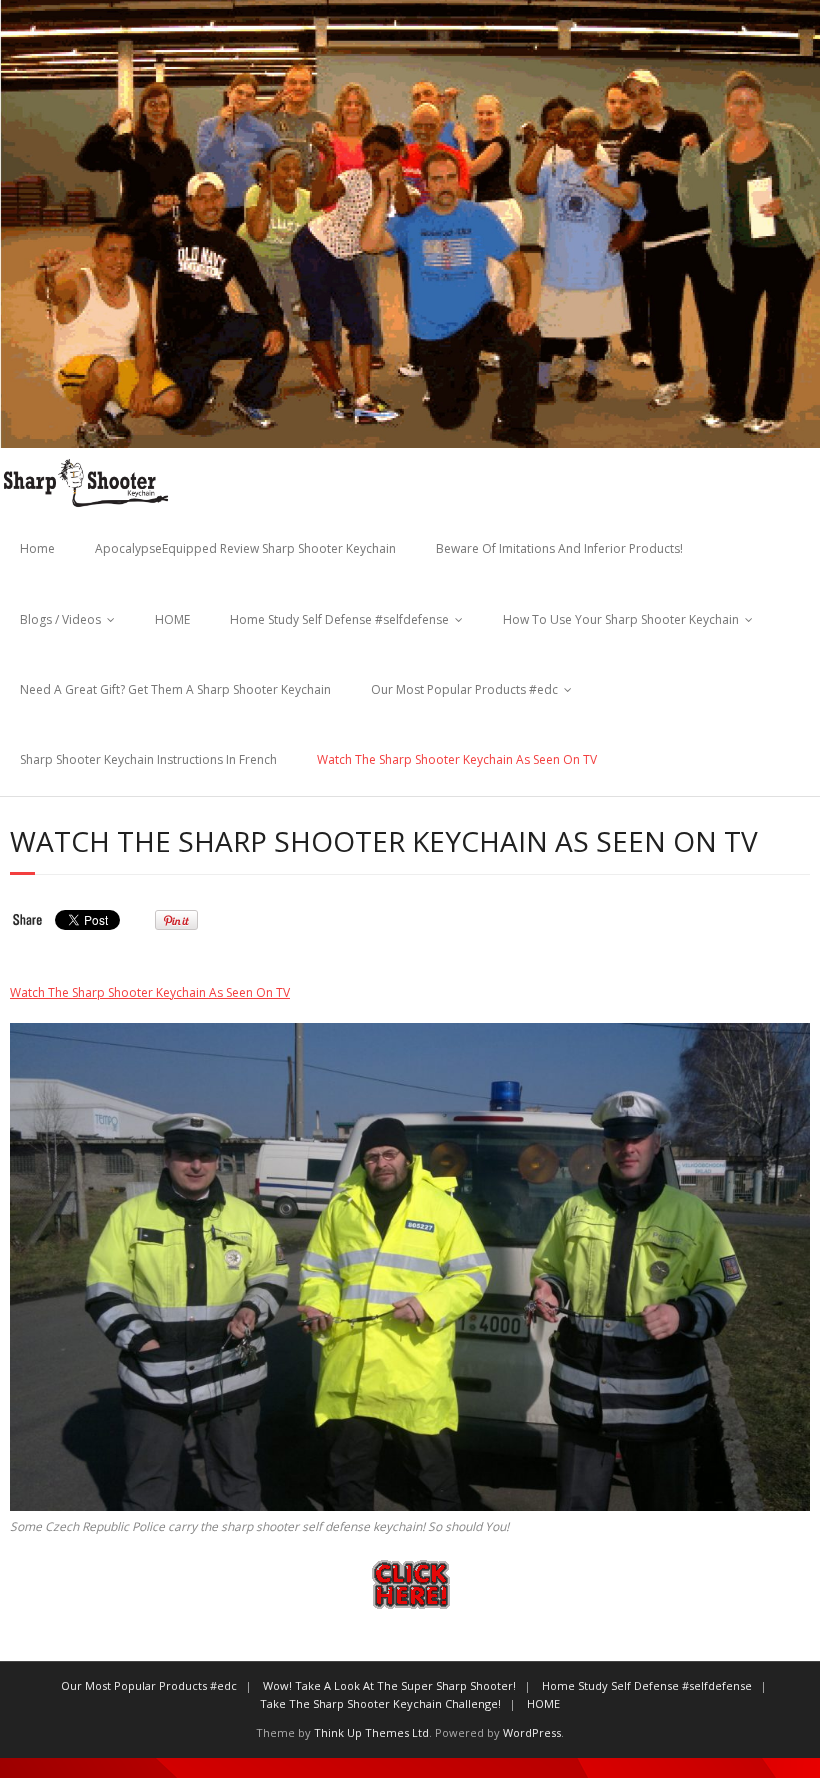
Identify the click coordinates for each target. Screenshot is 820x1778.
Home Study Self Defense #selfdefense (339, 619)
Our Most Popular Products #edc (464, 689)
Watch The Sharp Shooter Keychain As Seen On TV (457, 759)
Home (37, 548)
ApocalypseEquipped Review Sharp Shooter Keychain (245, 548)
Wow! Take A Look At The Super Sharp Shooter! (389, 1685)
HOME (172, 619)
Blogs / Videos (60, 619)
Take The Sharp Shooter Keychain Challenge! (380, 1703)
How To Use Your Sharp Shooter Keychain (621, 619)
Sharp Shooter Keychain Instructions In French (148, 759)
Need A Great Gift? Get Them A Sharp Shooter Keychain (175, 689)
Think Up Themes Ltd (371, 1732)
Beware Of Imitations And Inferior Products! (559, 548)
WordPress (532, 1732)
